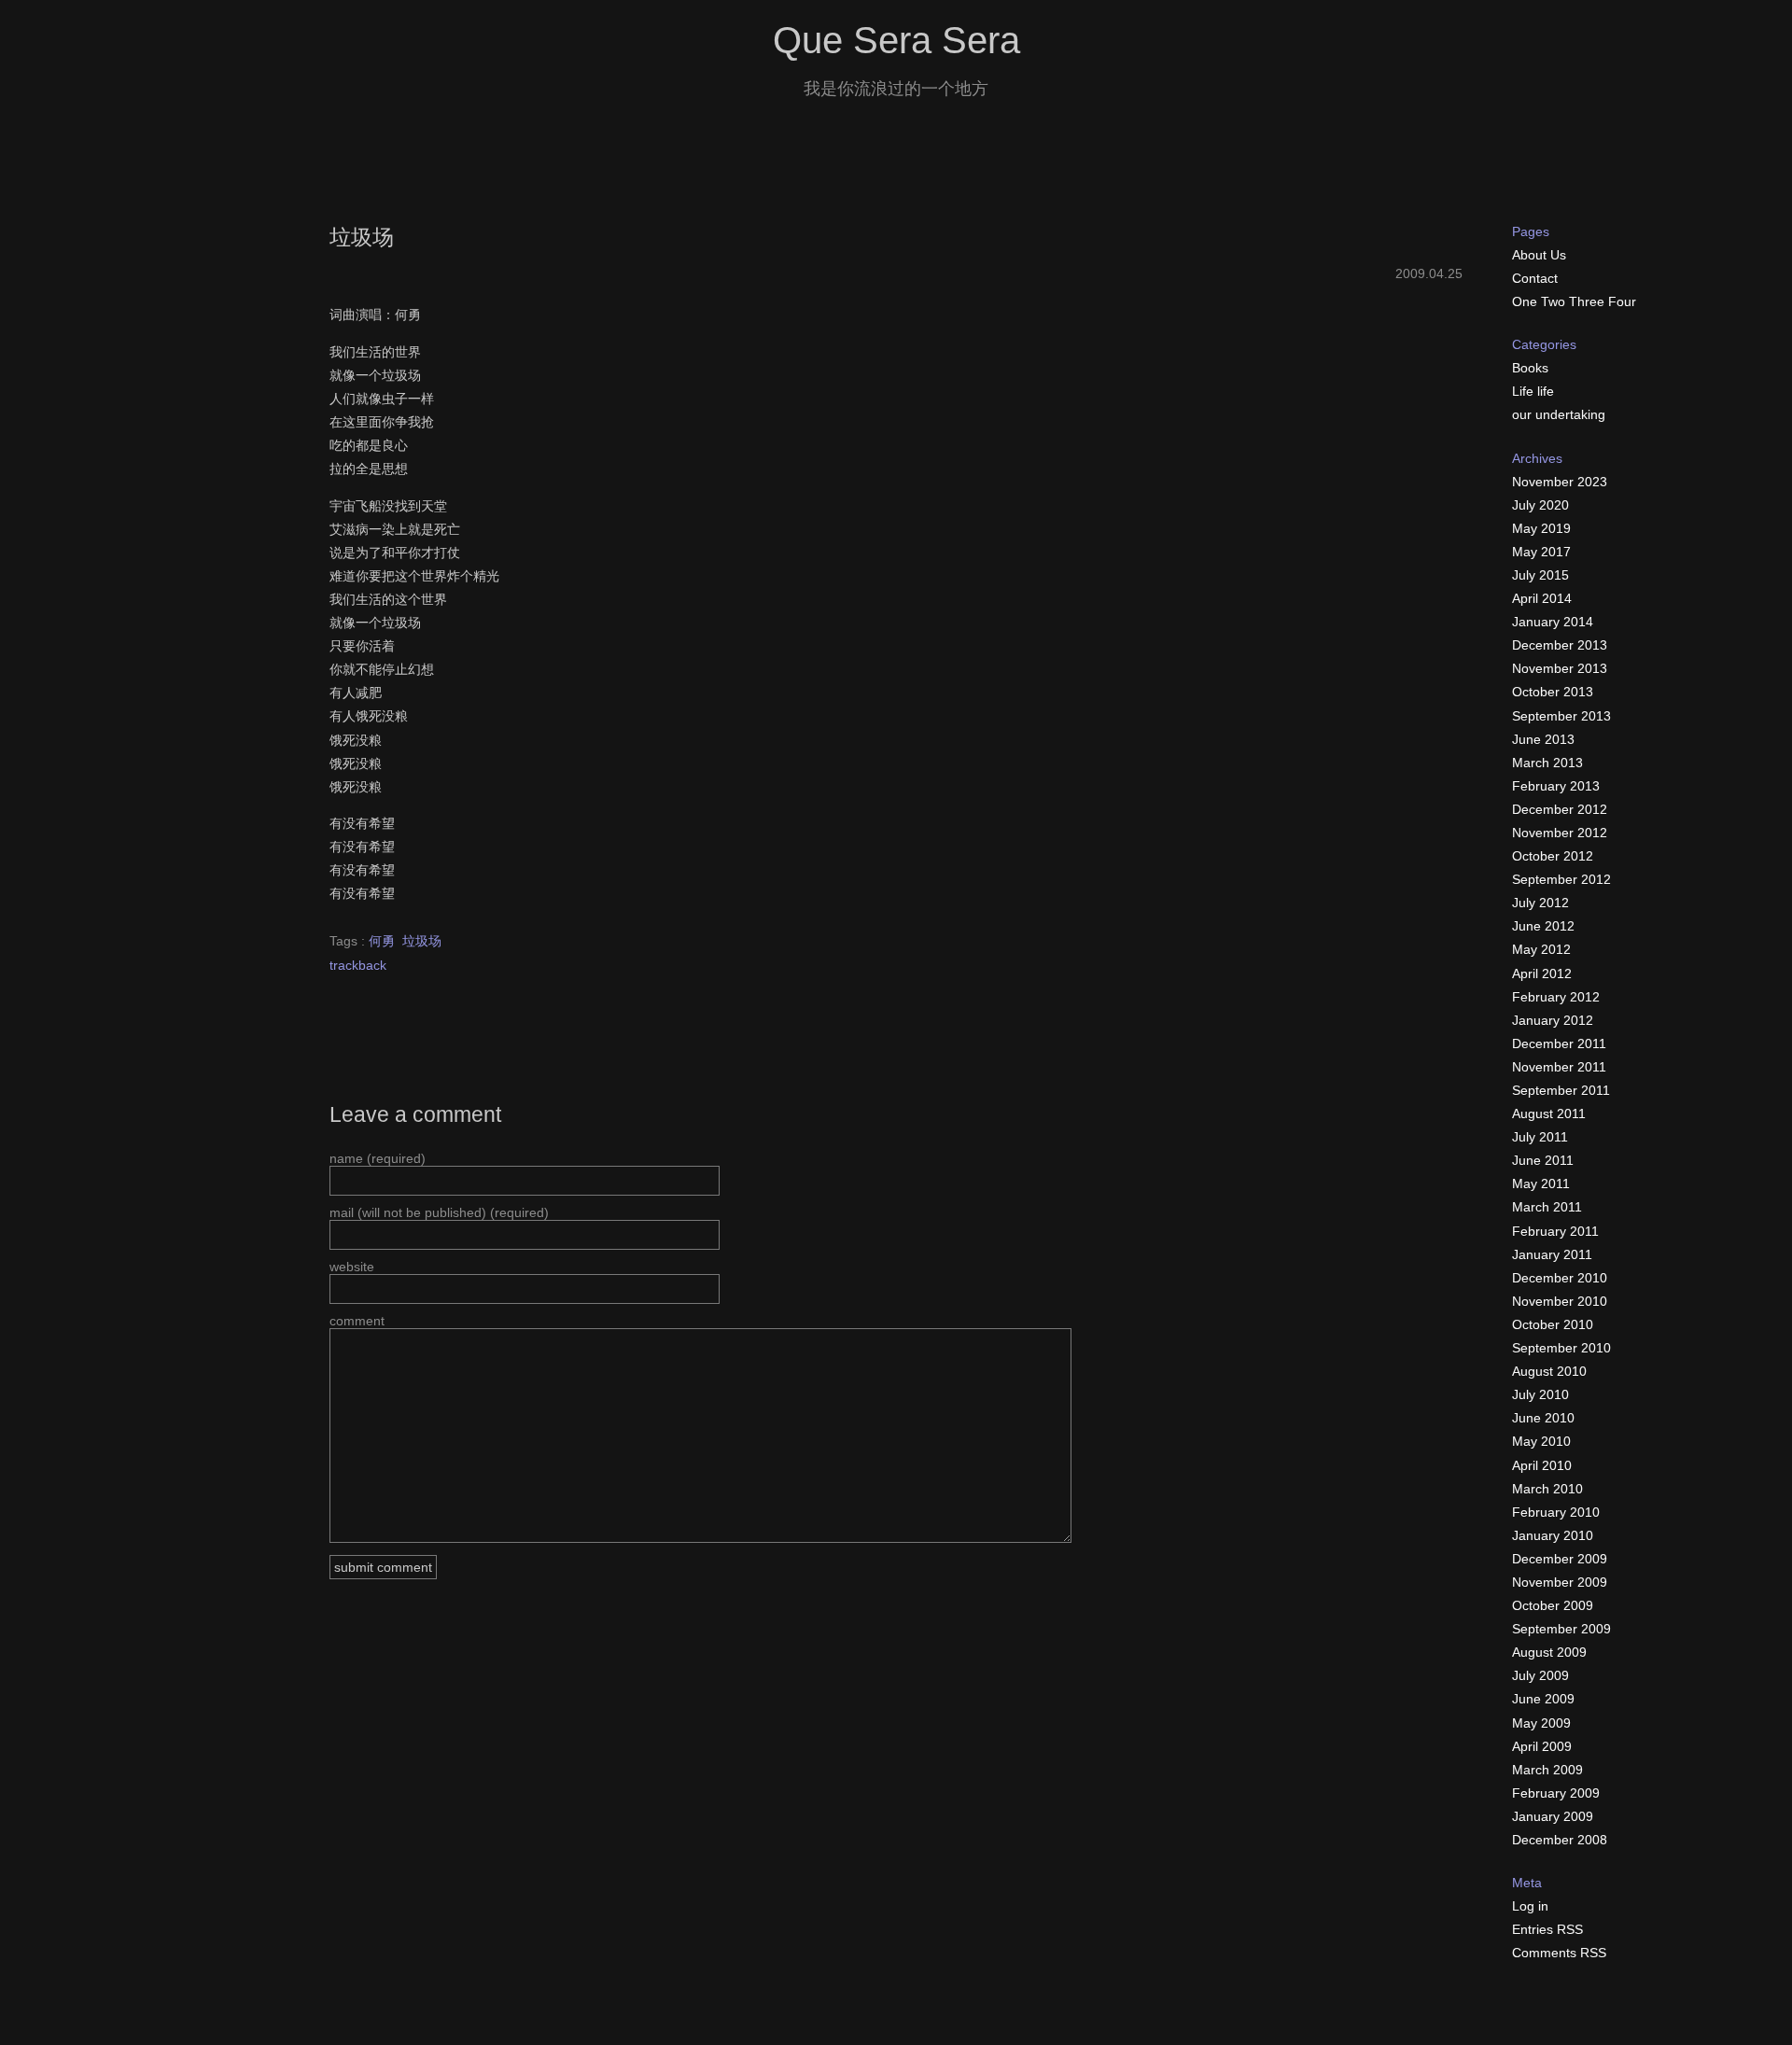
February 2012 (1556, 997)
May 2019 (1541, 528)
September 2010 (1561, 1348)
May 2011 (1541, 1184)
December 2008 (1560, 1840)
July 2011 (1540, 1137)
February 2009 (1556, 1793)
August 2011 (1549, 1114)
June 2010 (1543, 1418)
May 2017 (1541, 552)
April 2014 (1542, 598)
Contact (1535, 278)
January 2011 (1552, 1254)
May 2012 (1541, 949)
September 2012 (1561, 879)
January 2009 (1553, 1816)
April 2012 (1542, 973)
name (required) (378, 1158)
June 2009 (1543, 1699)
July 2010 (1540, 1394)
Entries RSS (1547, 1929)
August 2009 (1549, 1652)
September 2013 (1561, 716)
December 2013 (1560, 645)
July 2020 (1540, 505)
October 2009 (1553, 1605)
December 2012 (1560, 809)
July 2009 (1540, 1675)
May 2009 (1541, 1723)
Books (1530, 368)
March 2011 (1547, 1207)
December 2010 (1560, 1278)
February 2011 (1555, 1231)
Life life (1533, 391)
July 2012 (1540, 903)
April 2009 (1542, 1746)
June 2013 (1543, 739)
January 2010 (1553, 1535)
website (352, 1267)
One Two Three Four (1574, 301)
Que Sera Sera (896, 41)
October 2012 (1553, 856)
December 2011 (1559, 1044)
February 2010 (1556, 1512)
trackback (358, 965)
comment (357, 1321)
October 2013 (1553, 692)
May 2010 (1541, 1441)
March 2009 (1547, 1770)
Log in (1530, 1906)
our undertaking (1559, 414)
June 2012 (1543, 926)
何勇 (382, 941)
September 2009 (1561, 1629)
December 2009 (1560, 1559)
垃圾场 (362, 237)
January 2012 (1553, 1020)
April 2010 (1542, 1465)
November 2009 (1560, 1582)
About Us (1539, 255)
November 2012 (1560, 833)
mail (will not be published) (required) (439, 1212)
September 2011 (1561, 1090)
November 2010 (1560, 1301)
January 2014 (1553, 622)
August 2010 (1549, 1371)
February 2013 (1556, 786)
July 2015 (1540, 575)
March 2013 (1547, 763)
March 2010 (1547, 1489)
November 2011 (1559, 1067)
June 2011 (1543, 1160)
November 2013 (1560, 668)
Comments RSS (1559, 1953)
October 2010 (1553, 1324)
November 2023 (1560, 482)
